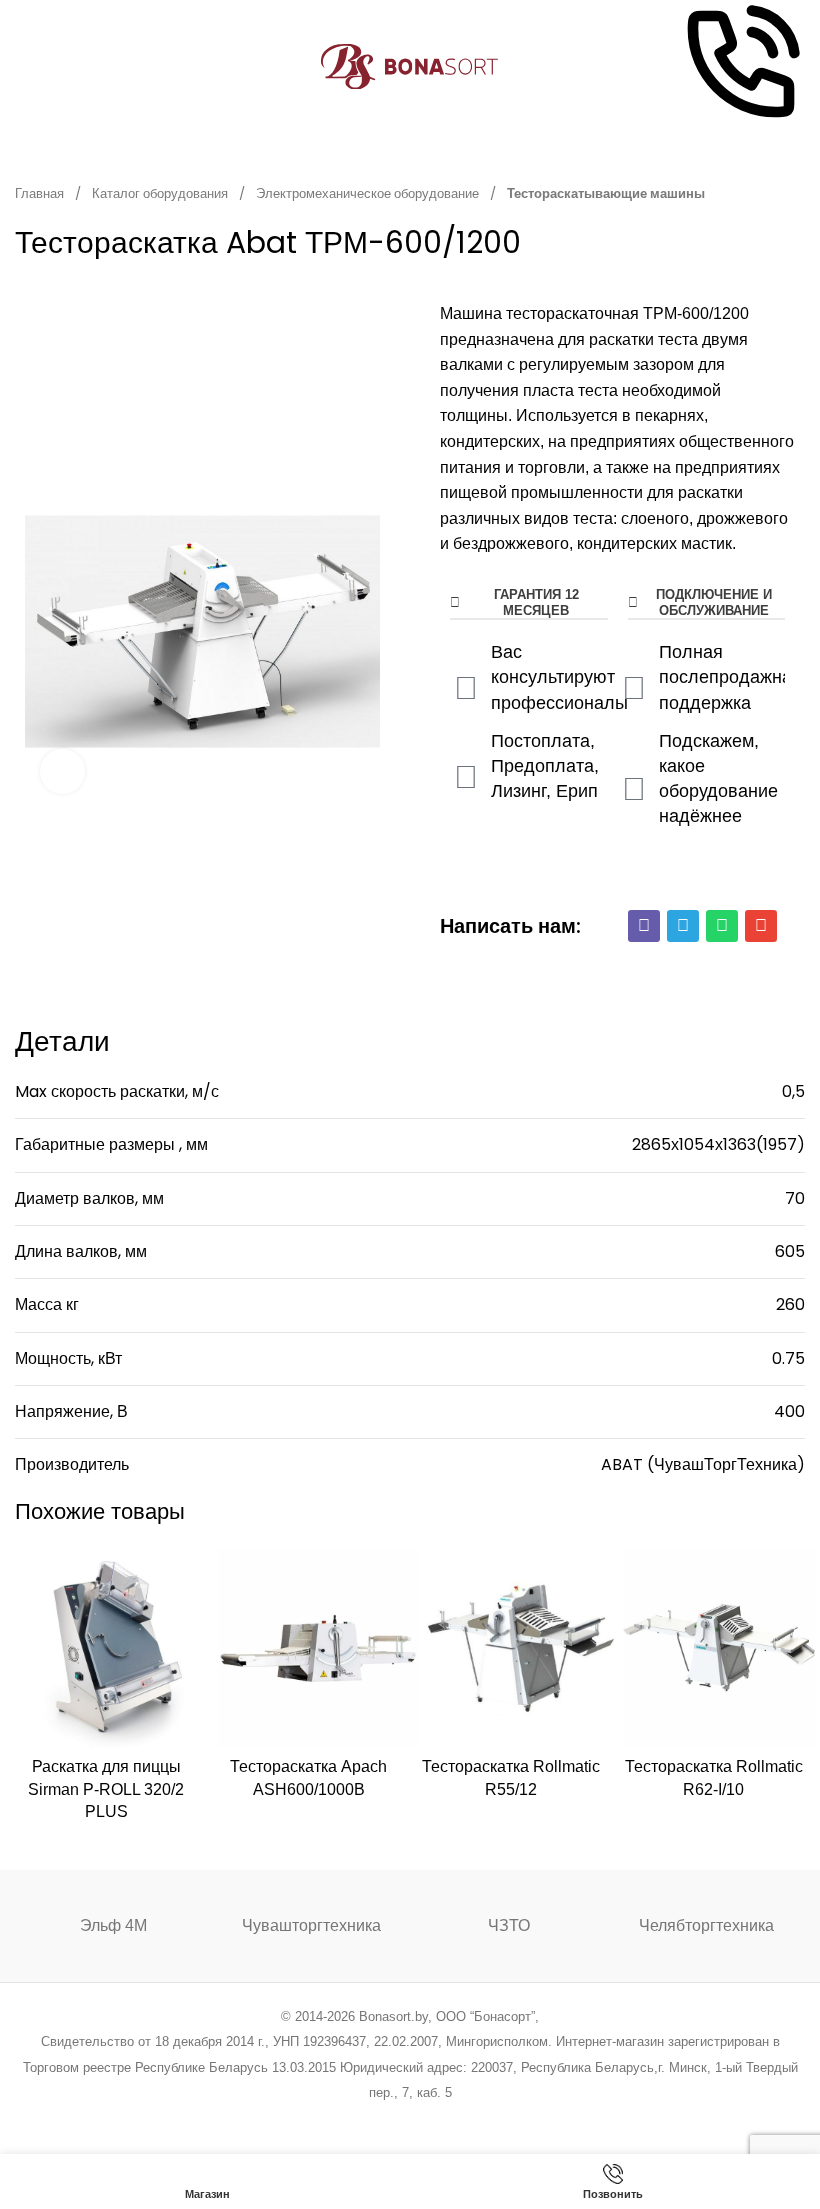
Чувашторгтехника (311, 1925)
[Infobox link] (741, 66)
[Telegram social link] (485, 2119)
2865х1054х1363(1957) (718, 1144)
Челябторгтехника (706, 1925)
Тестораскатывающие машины (606, 193)
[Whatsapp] (722, 926)
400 (789, 1411)
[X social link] (333, 2119)
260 (790, 1304)
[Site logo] (410, 65)
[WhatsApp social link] (435, 2119)
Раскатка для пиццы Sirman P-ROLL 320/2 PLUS (106, 1789)
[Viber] (644, 926)
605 (790, 1251)
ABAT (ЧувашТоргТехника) (703, 1464)
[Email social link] (359, 2119)
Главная (41, 193)
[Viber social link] (511, 2119)
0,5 (793, 1091)
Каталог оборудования (161, 193)
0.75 (788, 1358)
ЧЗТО (509, 1925)
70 (795, 1198)
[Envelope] (761, 926)
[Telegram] (683, 926)
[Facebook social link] (308, 2119)
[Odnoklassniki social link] (409, 2119)
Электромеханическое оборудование (369, 193)
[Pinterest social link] (384, 2119)
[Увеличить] (62, 771)
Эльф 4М (113, 1925)
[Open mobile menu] (23, 67)
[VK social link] (460, 2119)
